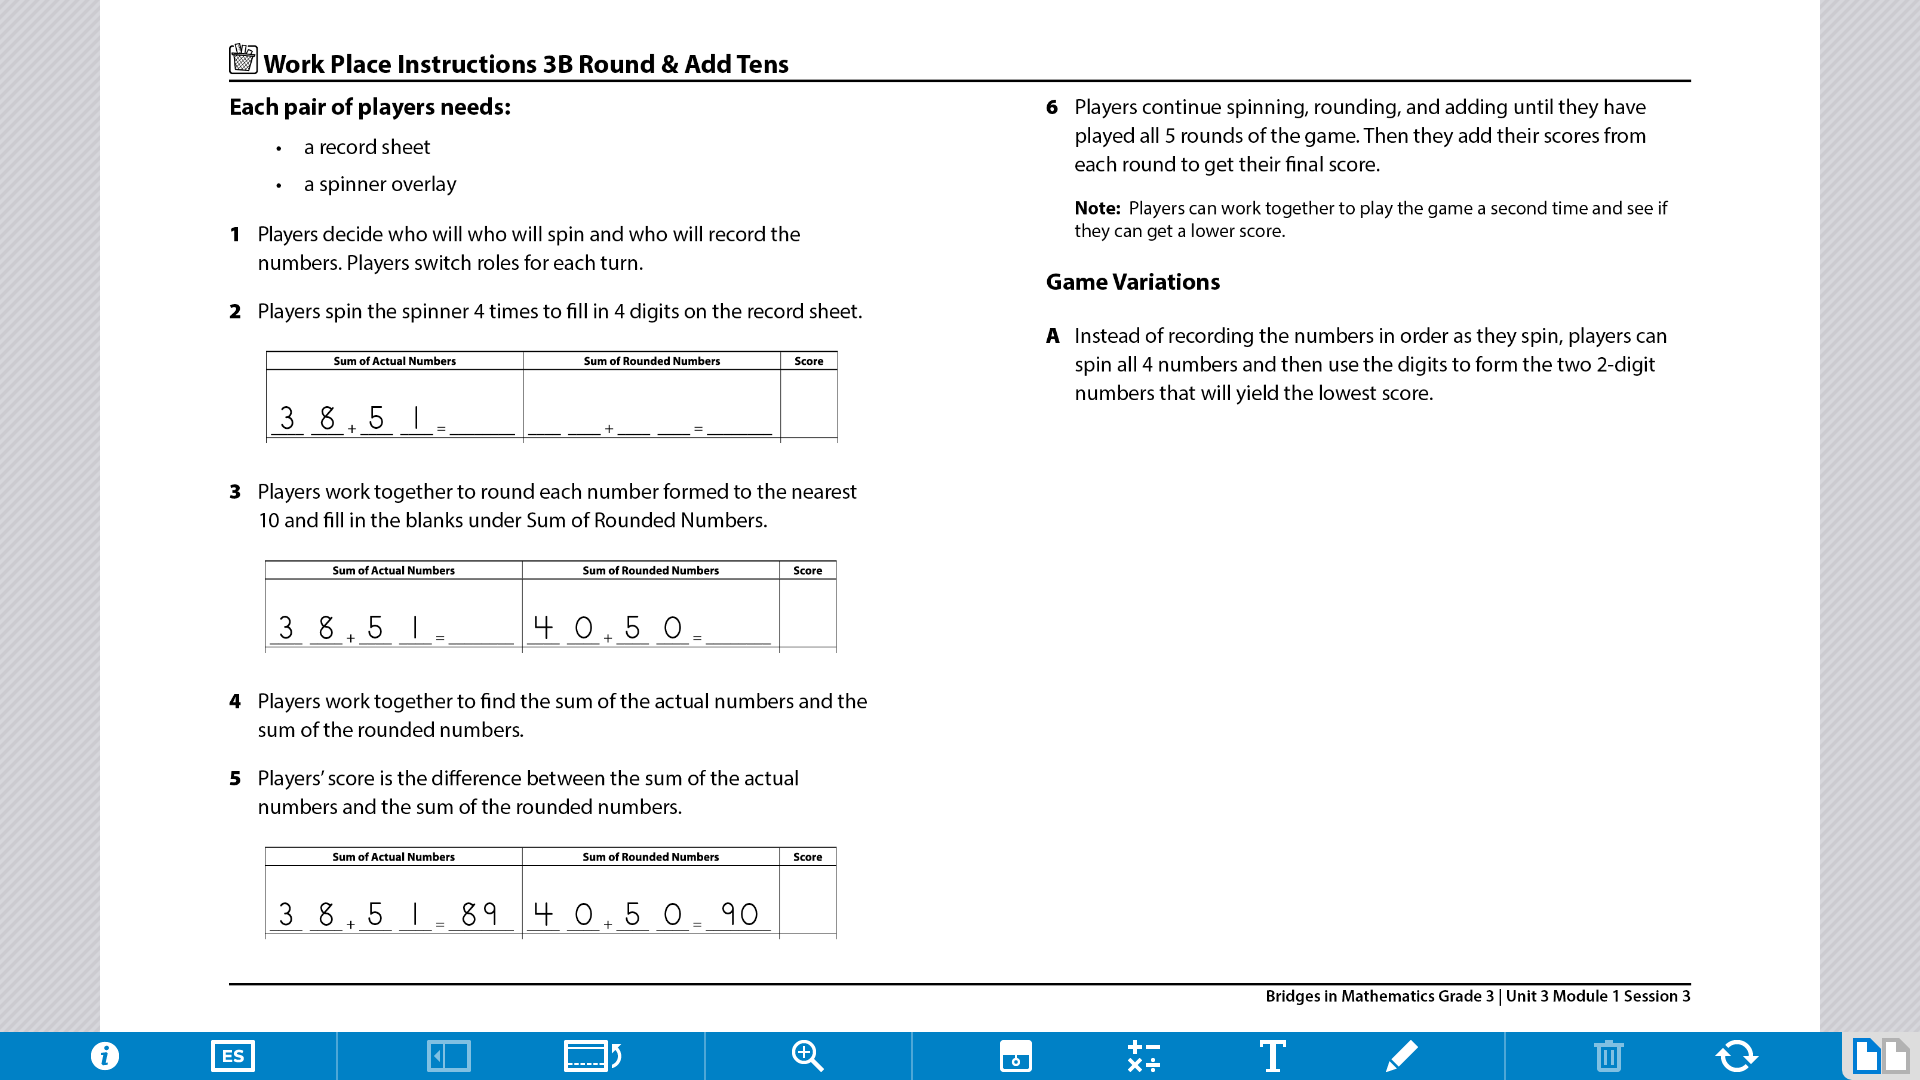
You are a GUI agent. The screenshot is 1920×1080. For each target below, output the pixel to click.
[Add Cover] (1016, 1056)
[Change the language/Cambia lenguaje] (233, 1056)
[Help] (105, 1056)
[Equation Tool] (1144, 1056)
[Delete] (1609, 1056)
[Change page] (1866, 1056)
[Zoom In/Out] (808, 1056)
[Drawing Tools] (1402, 1056)
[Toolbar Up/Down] (593, 1056)
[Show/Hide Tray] (449, 1056)
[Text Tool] (1273, 1056)
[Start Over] (1737, 1056)
